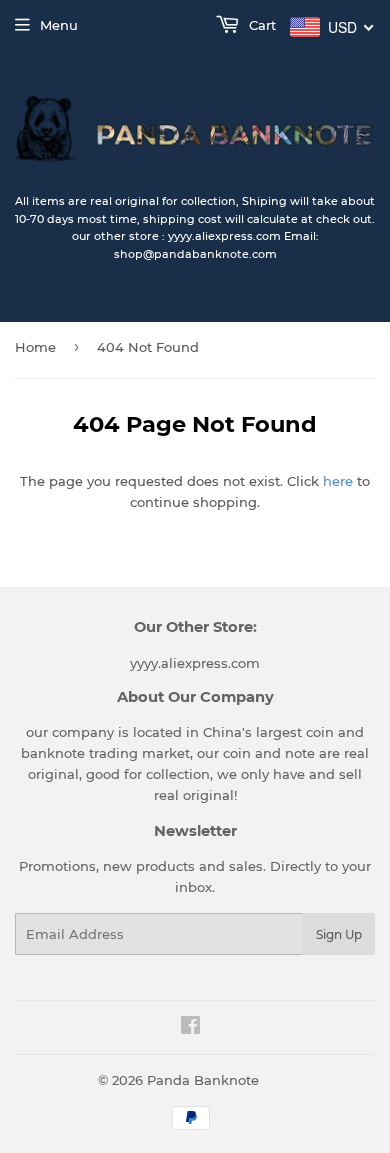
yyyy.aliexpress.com (195, 663)
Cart (260, 25)
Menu (59, 25)
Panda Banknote (203, 1080)
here (338, 481)
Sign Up (339, 934)
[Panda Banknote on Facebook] (190, 1028)
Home (35, 347)
